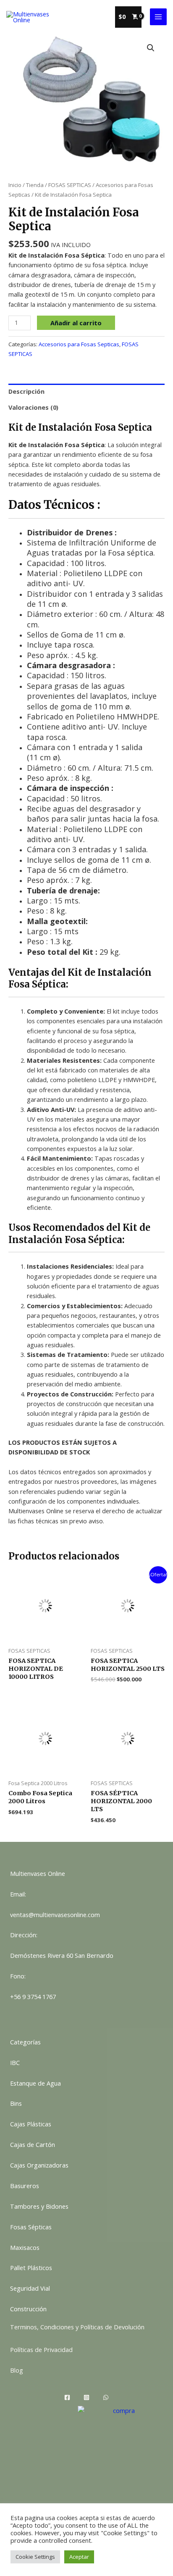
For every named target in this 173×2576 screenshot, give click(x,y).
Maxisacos (25, 2247)
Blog (17, 2370)
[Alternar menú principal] (158, 17)
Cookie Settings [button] (35, 2557)
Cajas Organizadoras (39, 2165)
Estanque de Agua (35, 2083)
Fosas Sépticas (31, 2227)
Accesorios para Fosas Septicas (79, 344)
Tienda (35, 185)
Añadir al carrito (76, 323)
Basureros (25, 2186)
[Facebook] (67, 2397)
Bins (16, 2103)
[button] (151, 48)
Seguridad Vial (30, 2288)
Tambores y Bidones (39, 2206)
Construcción (28, 2309)
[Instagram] (86, 2397)
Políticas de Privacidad (41, 2349)
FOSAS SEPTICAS (70, 185)
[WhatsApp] (106, 2397)
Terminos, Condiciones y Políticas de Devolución (77, 2327)
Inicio (15, 185)
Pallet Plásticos (31, 2268)
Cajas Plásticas (31, 2124)
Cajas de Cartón (33, 2144)
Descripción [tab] (26, 391)
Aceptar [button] (79, 2557)
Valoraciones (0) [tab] (33, 407)
